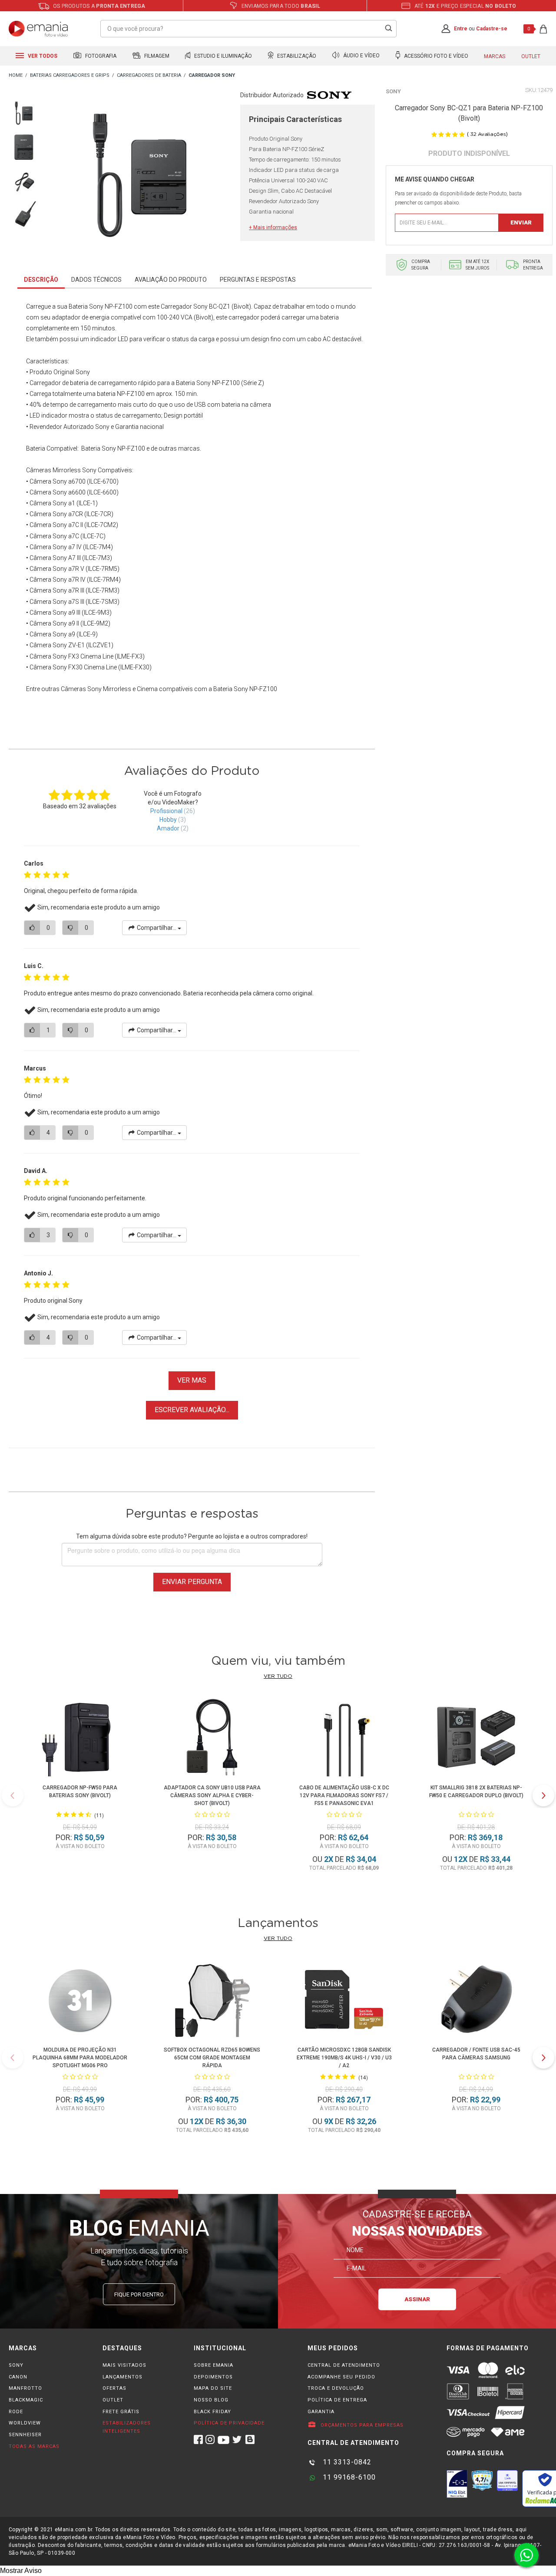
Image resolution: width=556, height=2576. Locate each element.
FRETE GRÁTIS (121, 2412)
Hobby (168, 820)
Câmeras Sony (81, 689)
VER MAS (192, 1380)
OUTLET (113, 2400)
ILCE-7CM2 (101, 525)
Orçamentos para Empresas (361, 2425)
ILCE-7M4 (98, 547)
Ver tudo (278, 1676)
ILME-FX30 (135, 667)
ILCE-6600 (103, 492)
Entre (461, 29)
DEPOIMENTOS (213, 2377)
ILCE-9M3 (97, 613)
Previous (13, 1795)
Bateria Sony (99, 448)
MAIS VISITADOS (124, 2365)
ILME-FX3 (130, 656)
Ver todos (42, 56)
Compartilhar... (157, 928)
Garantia (321, 2412)
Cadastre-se (492, 29)
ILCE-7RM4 (104, 580)
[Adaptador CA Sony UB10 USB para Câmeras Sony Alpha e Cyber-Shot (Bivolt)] (212, 1739)
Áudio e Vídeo (361, 56)
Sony (393, 91)
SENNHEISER (25, 2435)
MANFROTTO (25, 2388)
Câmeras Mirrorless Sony (61, 470)
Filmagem (156, 56)
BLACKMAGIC (26, 2400)
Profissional (166, 811)
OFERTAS (114, 2388)
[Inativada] (457, 2484)
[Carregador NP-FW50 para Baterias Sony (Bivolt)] (80, 1739)
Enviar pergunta (192, 1582)
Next (543, 1795)
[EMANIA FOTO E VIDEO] (16, 76)
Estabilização (296, 56)
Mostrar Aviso (21, 2571)
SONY (16, 2365)
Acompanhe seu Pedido (341, 2377)
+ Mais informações (273, 227)
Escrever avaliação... (192, 1410)
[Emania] (38, 29)
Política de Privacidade (229, 2423)
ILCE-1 (87, 503)
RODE (16, 2412)
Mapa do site (213, 2388)
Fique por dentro (139, 2294)
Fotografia (100, 56)
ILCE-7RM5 (103, 569)
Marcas (495, 56)
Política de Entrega (337, 2400)
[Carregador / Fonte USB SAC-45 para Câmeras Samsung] (476, 2001)
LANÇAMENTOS (122, 2377)
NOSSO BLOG (211, 2400)
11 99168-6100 (348, 2477)
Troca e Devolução (336, 2388)
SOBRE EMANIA (213, 2365)
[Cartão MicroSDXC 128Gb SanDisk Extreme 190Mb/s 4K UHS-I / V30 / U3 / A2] (344, 2001)
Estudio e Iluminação (222, 56)
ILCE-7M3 (97, 558)
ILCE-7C (93, 536)
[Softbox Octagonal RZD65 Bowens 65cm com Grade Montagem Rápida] (212, 2001)
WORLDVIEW (25, 2423)
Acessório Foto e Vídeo (435, 56)
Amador (168, 828)
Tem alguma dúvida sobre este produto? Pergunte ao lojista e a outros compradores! (192, 1536)
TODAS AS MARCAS (34, 2446)
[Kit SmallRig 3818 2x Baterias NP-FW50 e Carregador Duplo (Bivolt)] (476, 1739)
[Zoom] (24, 112)
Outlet (531, 56)
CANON (18, 2377)
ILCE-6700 (103, 481)
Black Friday (212, 2412)
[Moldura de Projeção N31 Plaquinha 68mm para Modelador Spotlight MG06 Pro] (80, 2001)
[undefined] (139, 177)
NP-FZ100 (263, 689)
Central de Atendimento (344, 2365)
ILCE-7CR (99, 514)
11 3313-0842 (346, 2462)
